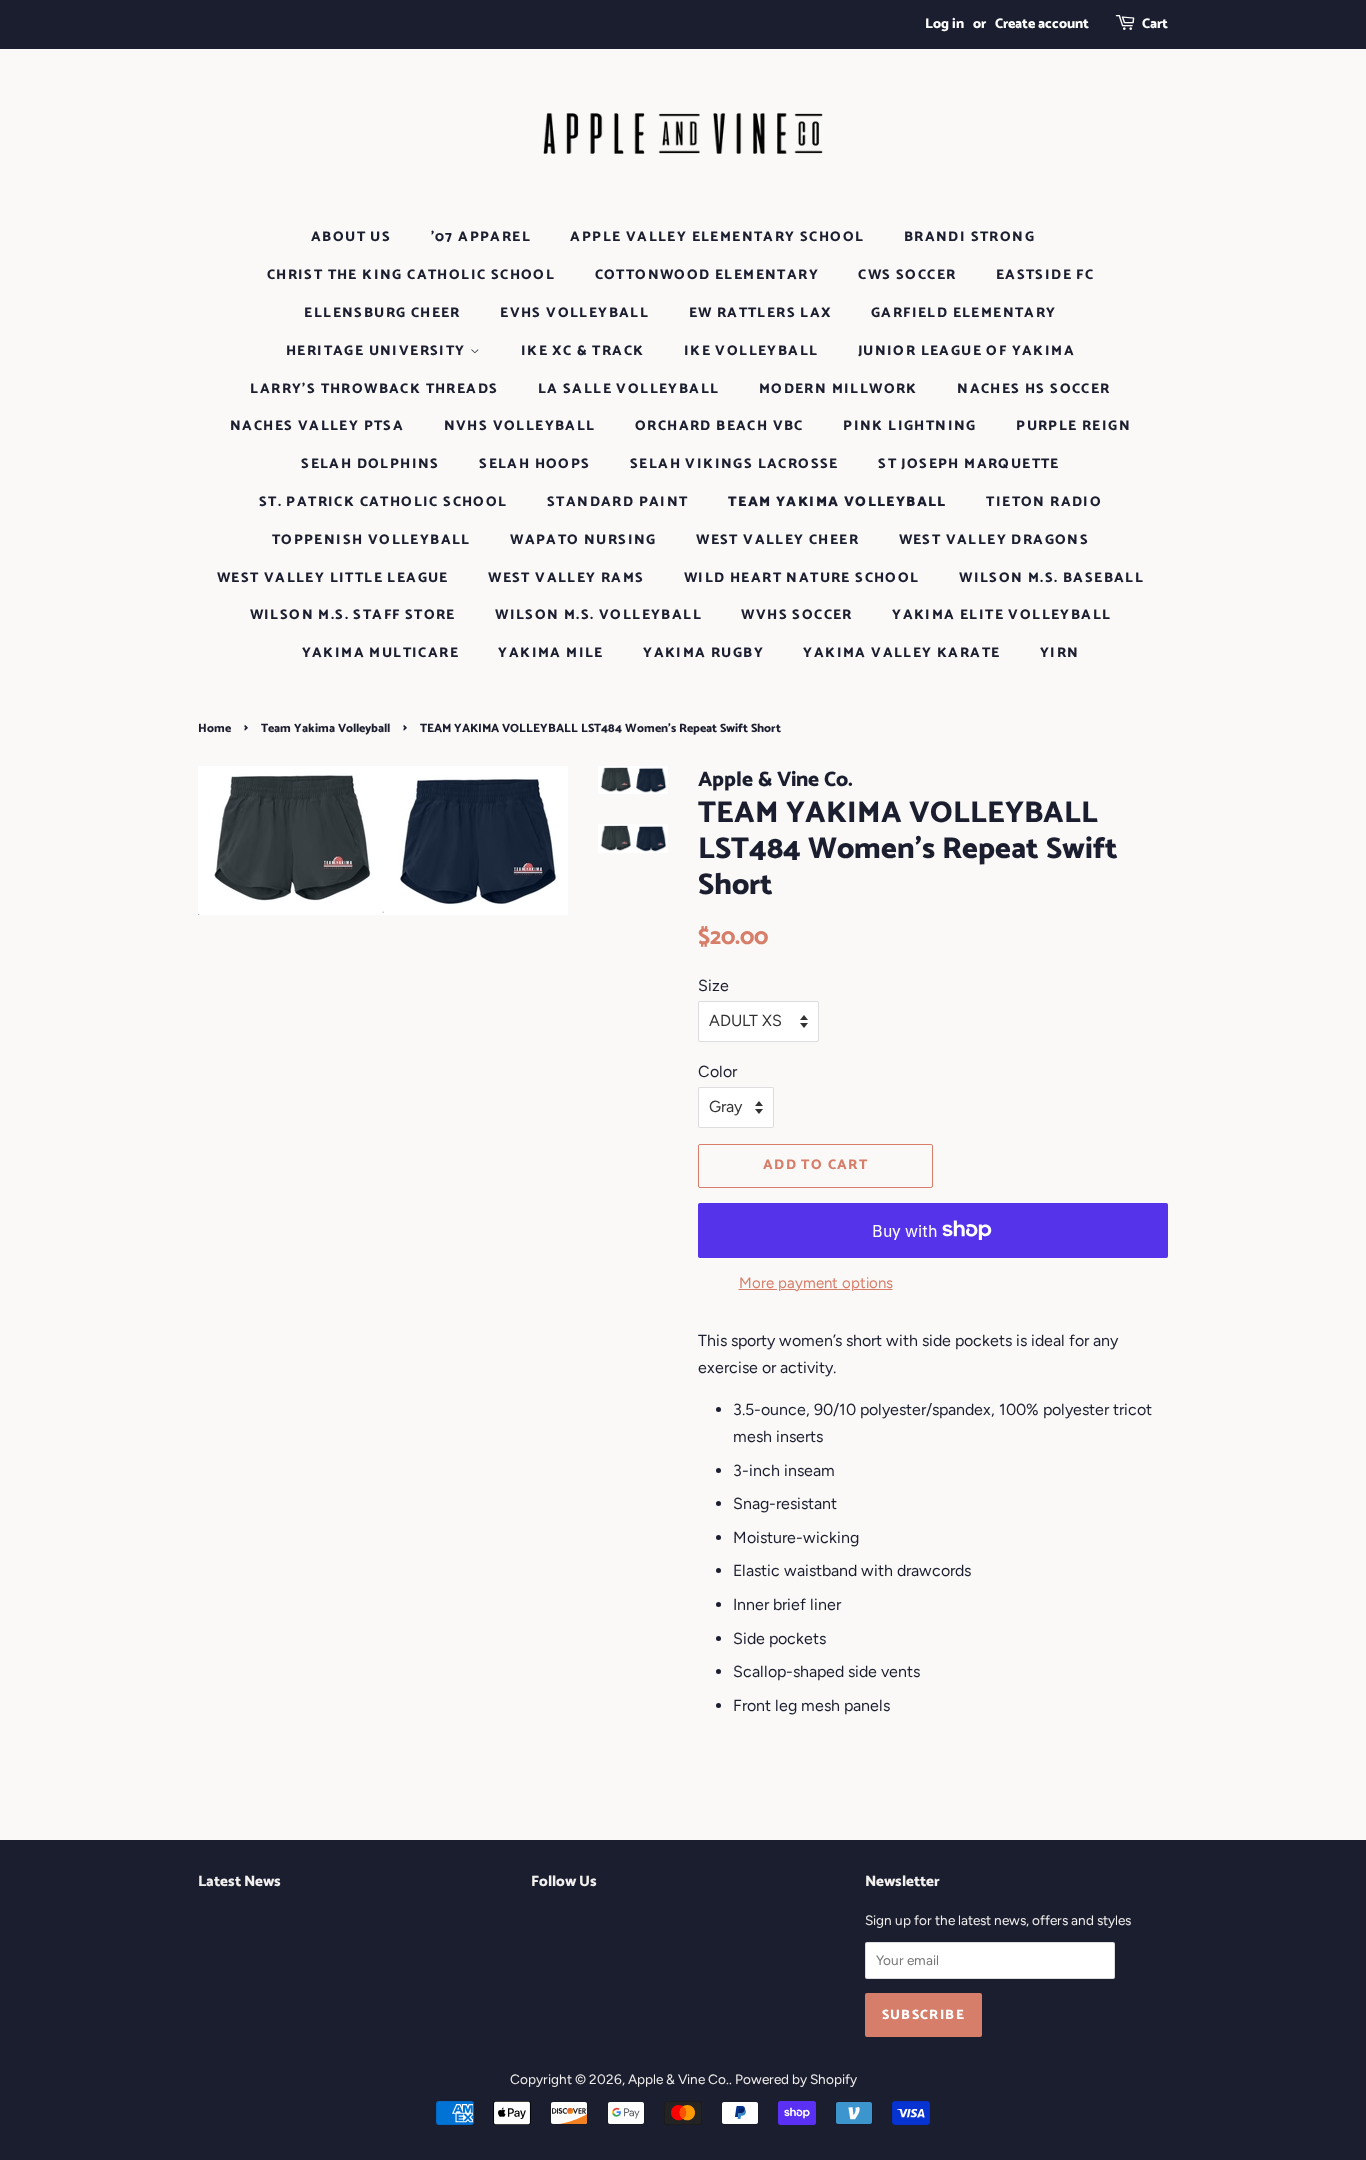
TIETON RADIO (1044, 502)
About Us (351, 237)
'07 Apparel (481, 237)
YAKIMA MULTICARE (380, 653)
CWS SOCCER (907, 275)
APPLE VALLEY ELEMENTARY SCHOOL (717, 237)
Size (713, 985)
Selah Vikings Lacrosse (734, 464)
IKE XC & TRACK (583, 351)
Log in (944, 24)
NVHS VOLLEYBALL (520, 426)
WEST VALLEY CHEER (777, 540)
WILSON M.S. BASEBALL (1051, 578)
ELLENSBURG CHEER (382, 313)
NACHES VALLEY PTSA (317, 426)
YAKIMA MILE (550, 653)
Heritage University (378, 351)
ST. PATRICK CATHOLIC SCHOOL (383, 502)
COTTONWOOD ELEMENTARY (707, 275)
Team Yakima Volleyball (837, 502)
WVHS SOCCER (796, 615)
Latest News (239, 1881)
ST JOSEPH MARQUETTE (969, 464)
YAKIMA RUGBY (703, 653)
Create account (1042, 24)
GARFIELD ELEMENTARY (964, 313)
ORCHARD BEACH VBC (719, 426)
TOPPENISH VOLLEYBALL (371, 540)
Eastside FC (1045, 275)
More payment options (816, 1283)
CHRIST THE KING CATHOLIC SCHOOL (411, 275)
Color (717, 1071)
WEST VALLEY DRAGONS (994, 540)
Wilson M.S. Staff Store (353, 615)
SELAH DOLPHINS (370, 464)
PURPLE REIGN (1073, 426)
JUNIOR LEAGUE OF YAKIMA (966, 351)
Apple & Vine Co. (678, 2079)
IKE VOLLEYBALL (751, 351)
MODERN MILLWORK (838, 389)
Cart (1155, 24)
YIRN (1060, 653)
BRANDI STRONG (969, 237)
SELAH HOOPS (534, 464)
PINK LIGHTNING (910, 426)
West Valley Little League (333, 578)
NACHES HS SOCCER (1033, 389)
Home (214, 728)
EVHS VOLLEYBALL (574, 313)
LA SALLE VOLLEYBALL (629, 389)
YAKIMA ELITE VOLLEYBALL (1001, 615)
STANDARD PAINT (618, 502)
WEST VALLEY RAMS (566, 578)
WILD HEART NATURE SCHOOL (802, 578)
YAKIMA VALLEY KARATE (901, 653)
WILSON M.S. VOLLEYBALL (598, 615)
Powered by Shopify (796, 2079)
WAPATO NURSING (583, 540)
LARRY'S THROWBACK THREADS (374, 389)
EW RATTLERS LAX (760, 313)
